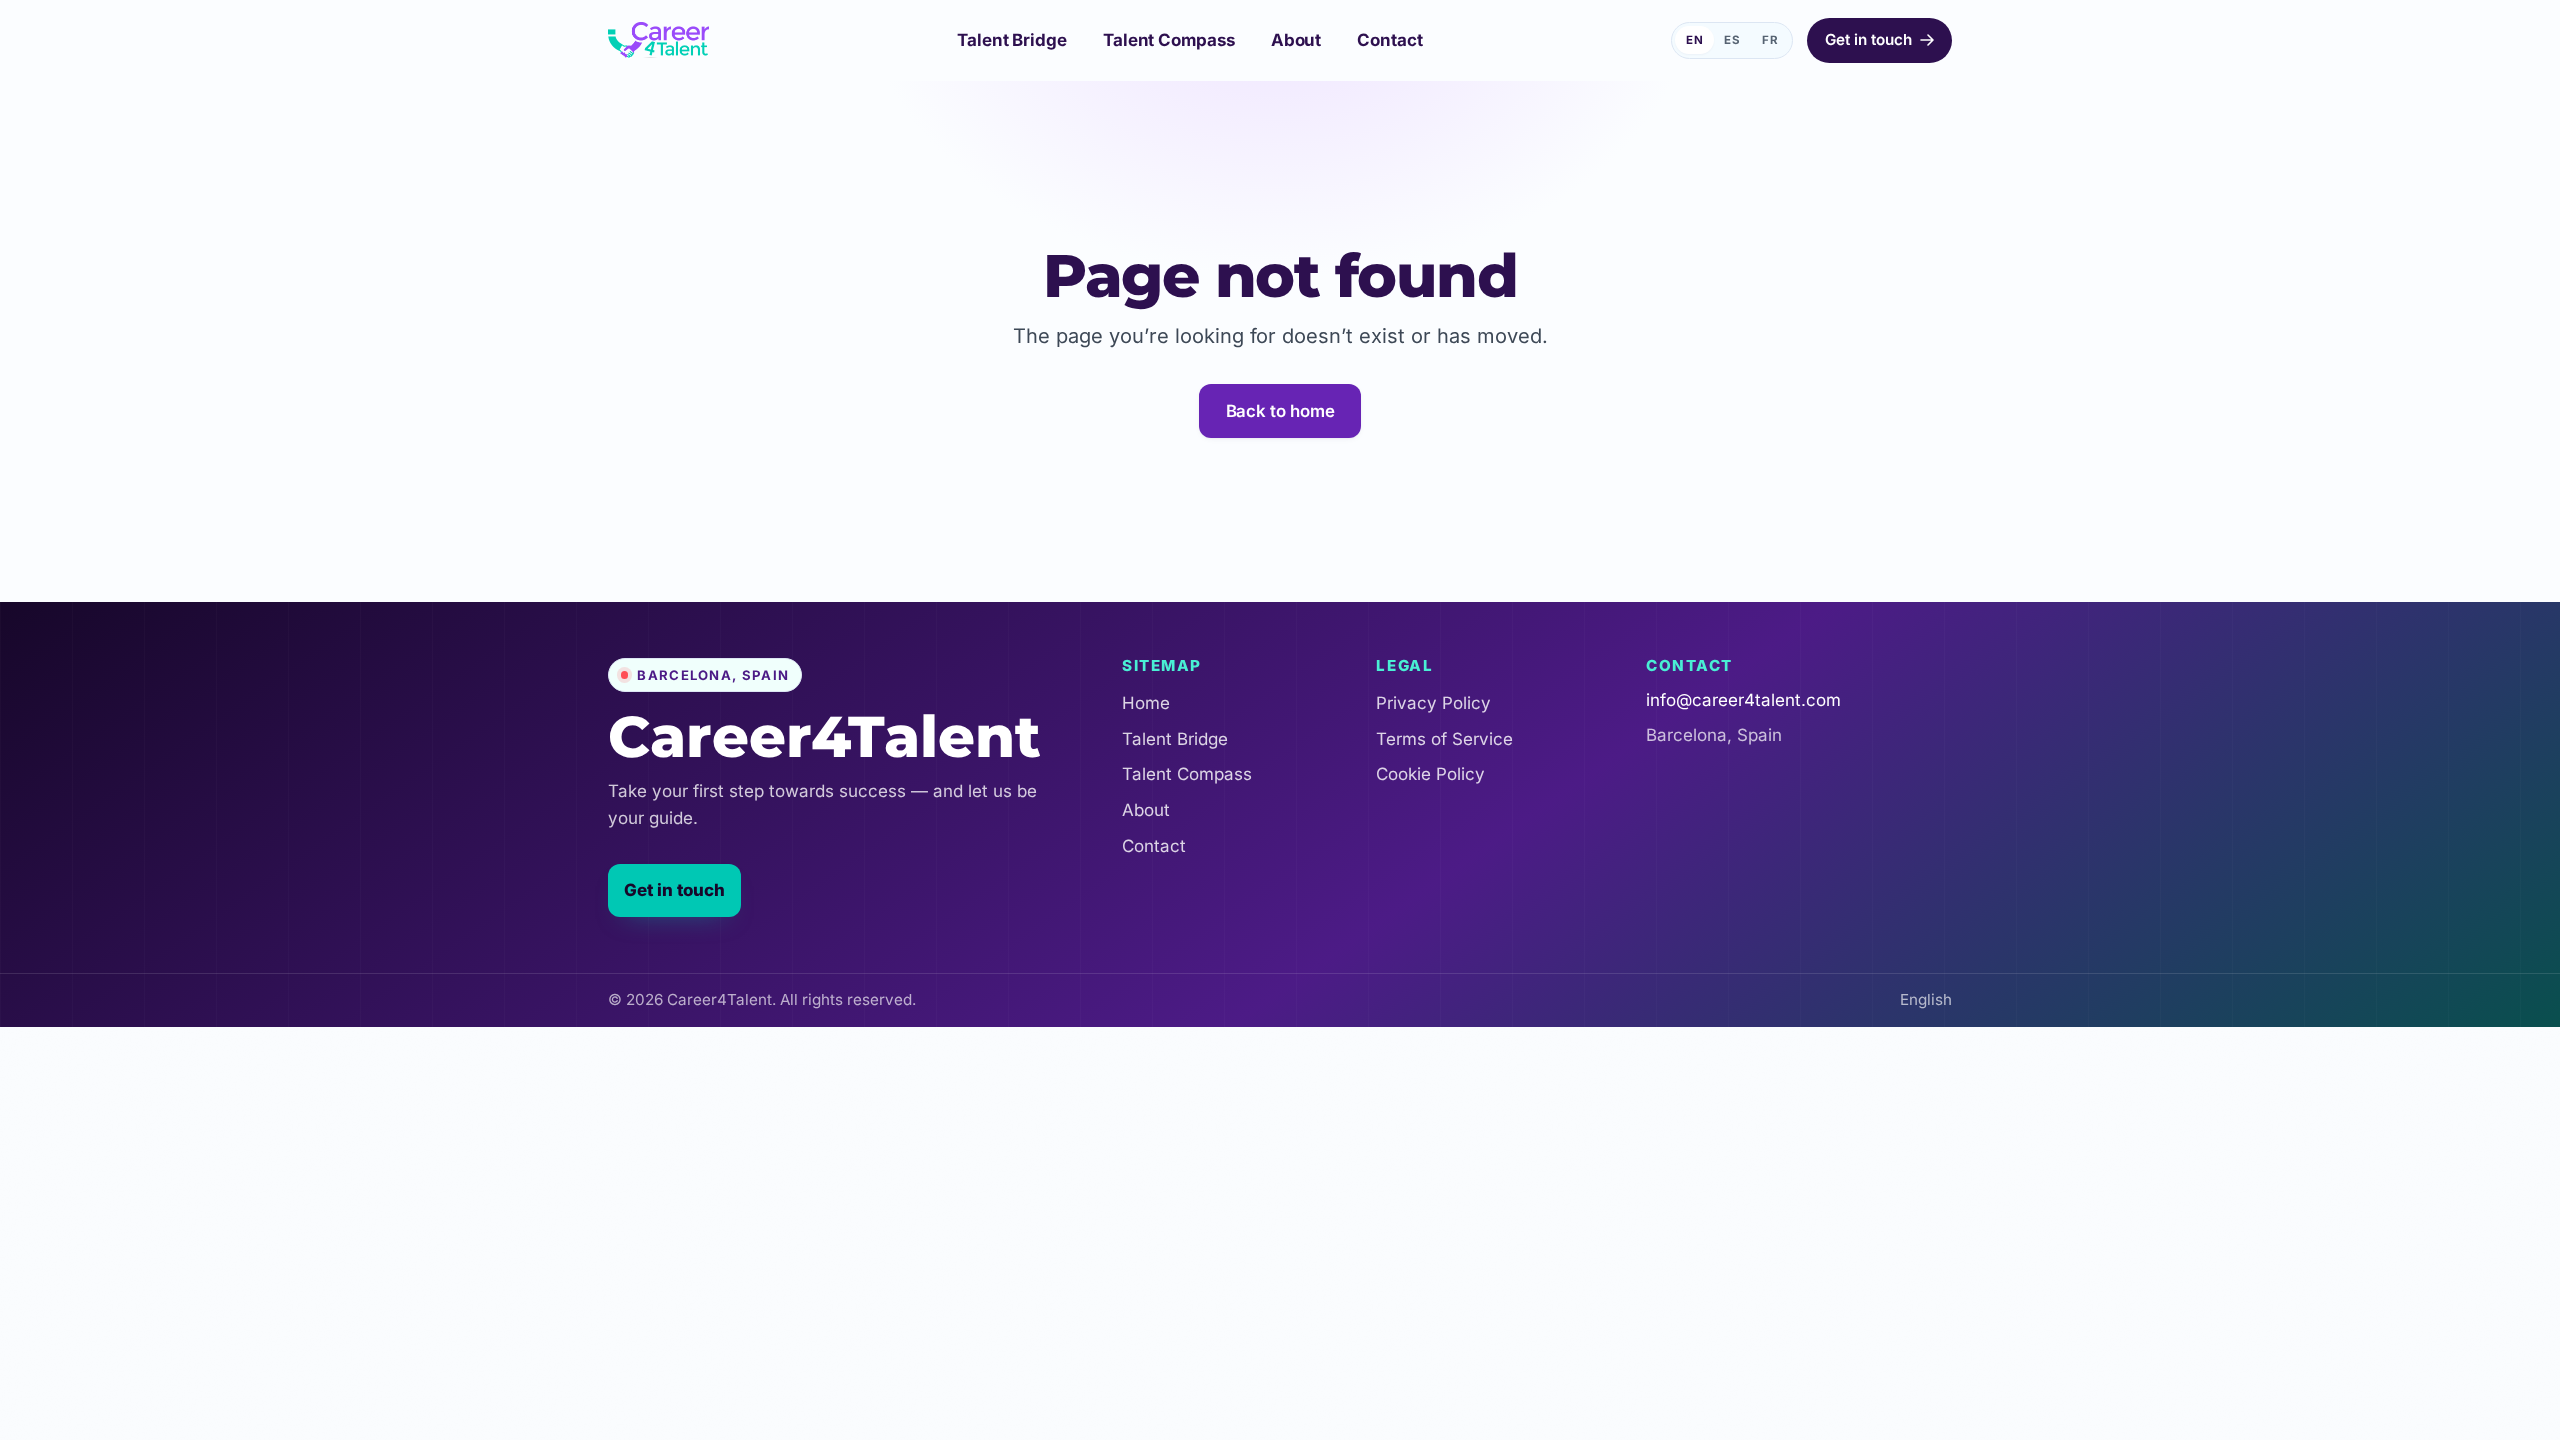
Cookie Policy (1430, 774)
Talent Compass (1187, 774)
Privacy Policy (1433, 703)
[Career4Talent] (658, 40)
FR (1770, 40)
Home (1146, 703)
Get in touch (674, 890)
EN (1695, 40)
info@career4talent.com (1743, 700)
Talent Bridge (1175, 739)
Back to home (1280, 411)
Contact (1154, 846)
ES (1732, 40)
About (1146, 810)
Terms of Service (1444, 739)
